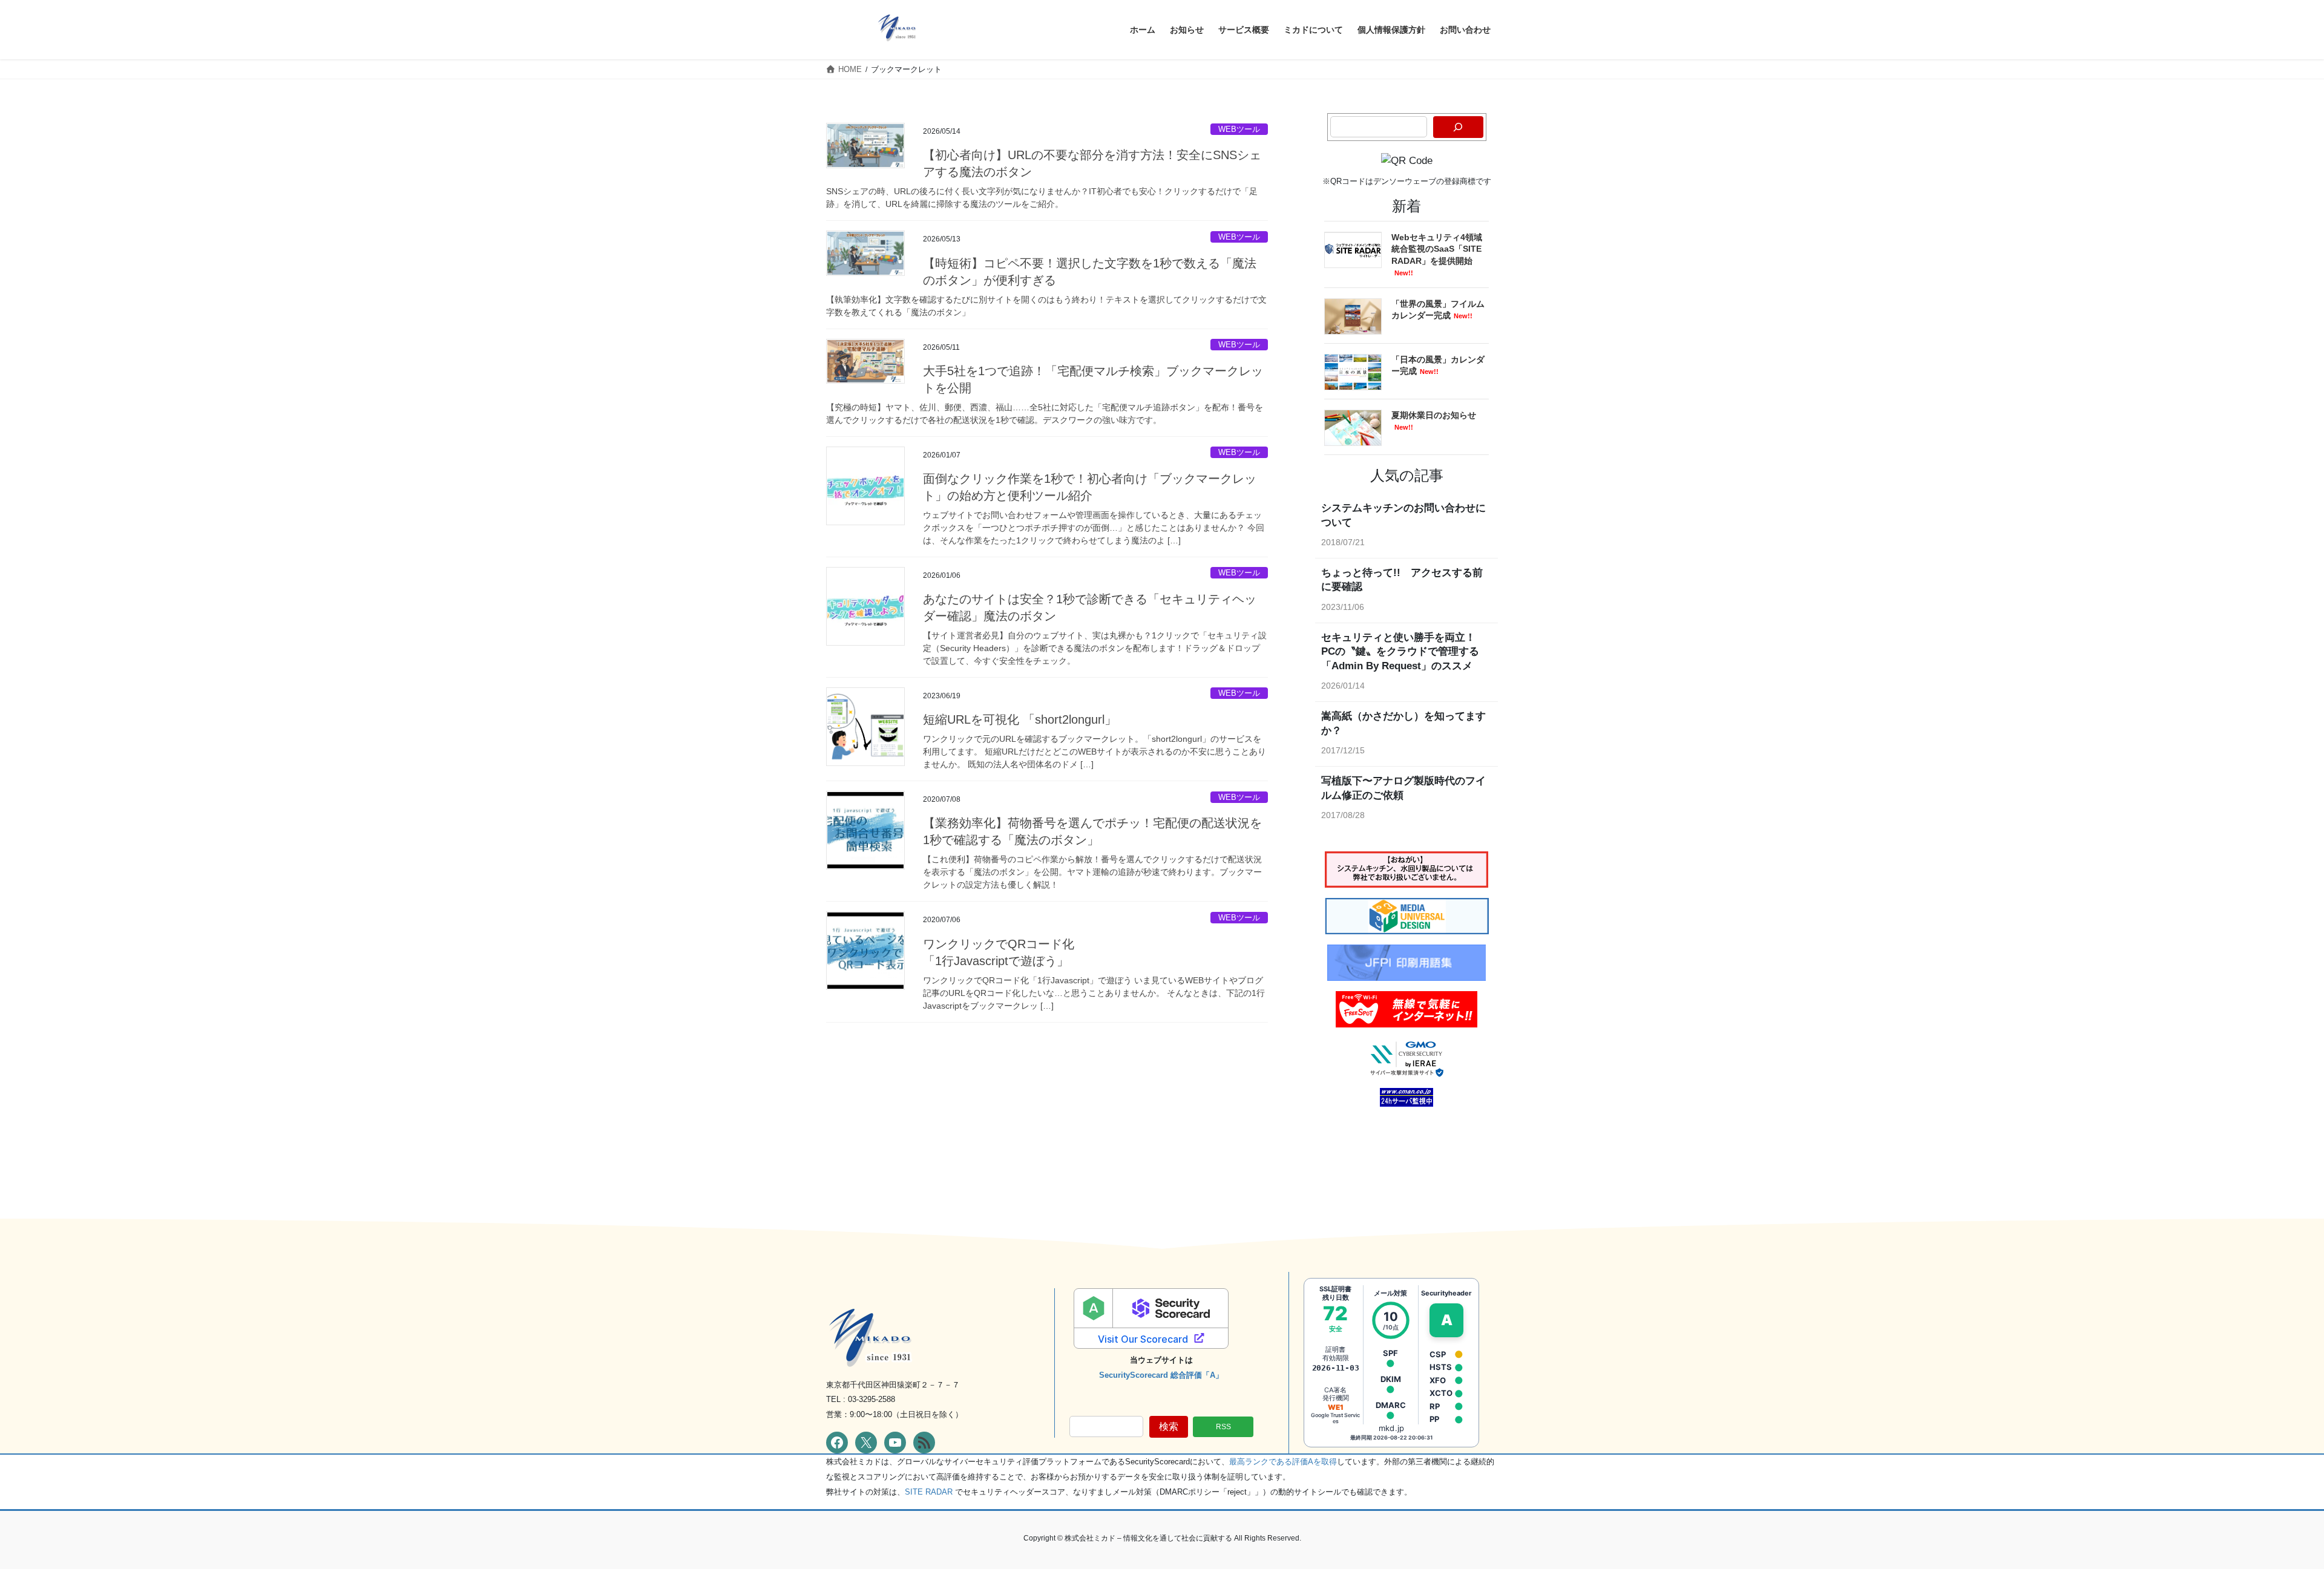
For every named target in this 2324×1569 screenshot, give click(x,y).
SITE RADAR (929, 1492)
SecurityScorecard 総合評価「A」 (1161, 1375)
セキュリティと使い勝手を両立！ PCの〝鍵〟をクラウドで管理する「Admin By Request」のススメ (1403, 652)
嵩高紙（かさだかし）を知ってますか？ (1403, 723)
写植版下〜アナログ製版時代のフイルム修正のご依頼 (1403, 788)
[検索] (1458, 127)
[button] (1223, 1427)
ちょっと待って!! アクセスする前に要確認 (1402, 580)
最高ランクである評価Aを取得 (1283, 1462)
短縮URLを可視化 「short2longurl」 (1020, 719)
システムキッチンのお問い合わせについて (1403, 515)
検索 (1169, 1427)
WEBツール (1239, 129)
